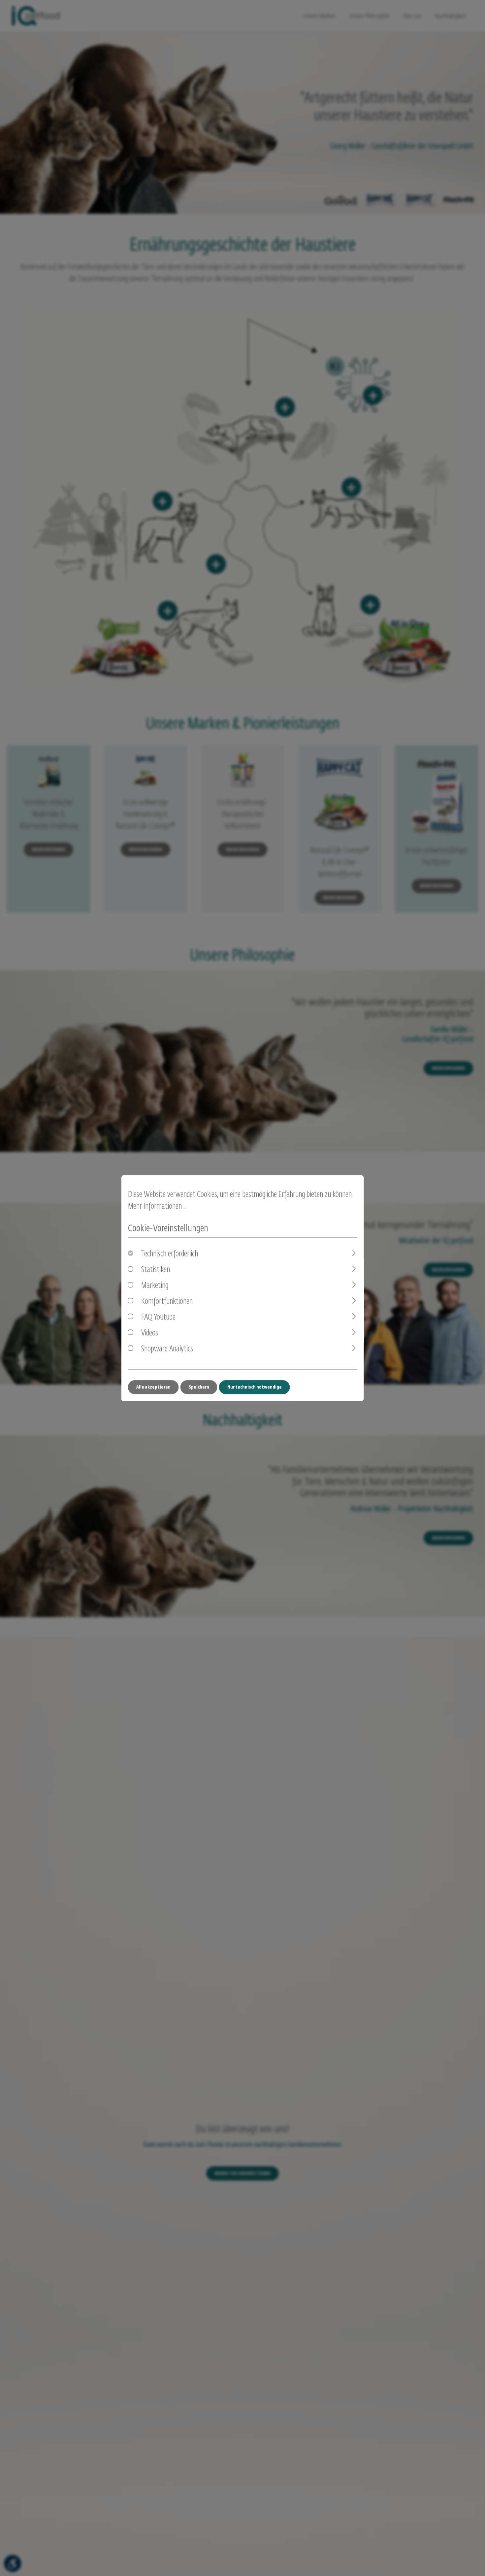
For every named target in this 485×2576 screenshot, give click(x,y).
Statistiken (156, 1270)
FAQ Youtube (158, 1317)
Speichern (199, 1387)
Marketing (155, 1286)
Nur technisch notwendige (255, 1387)
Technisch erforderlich (170, 1254)
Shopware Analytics (167, 1349)
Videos (150, 1333)
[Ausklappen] (354, 1253)
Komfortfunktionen (167, 1301)
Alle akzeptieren (153, 1387)
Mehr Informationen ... (157, 1206)
